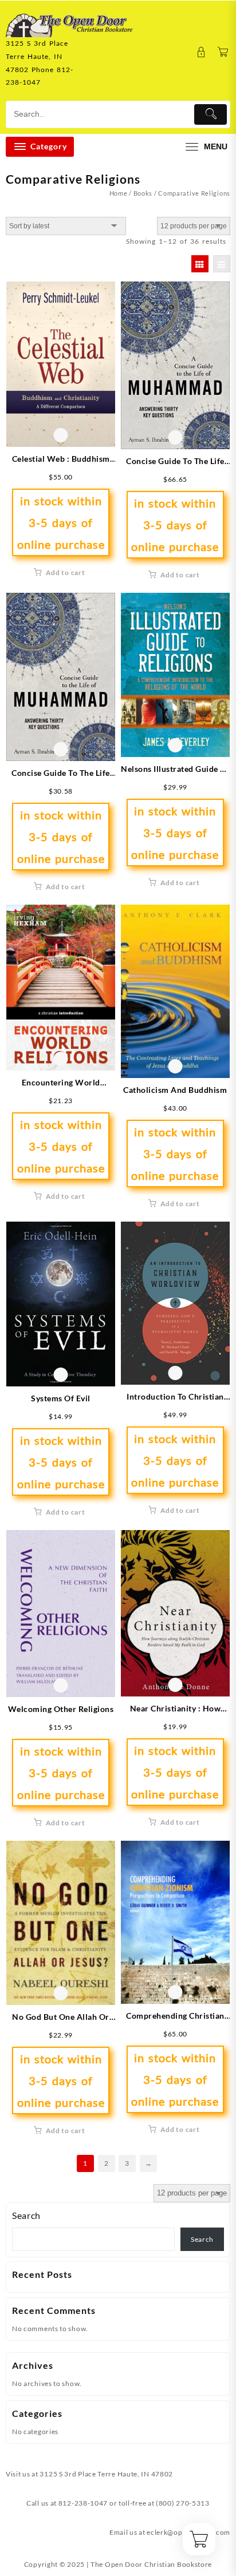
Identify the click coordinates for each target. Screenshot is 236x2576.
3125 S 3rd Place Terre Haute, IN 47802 (106, 2474)
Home (119, 193)
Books (143, 193)
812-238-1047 (83, 2503)
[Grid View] (200, 264)
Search (26, 2215)
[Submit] (211, 114)
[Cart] (223, 52)
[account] (201, 52)
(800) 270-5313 (183, 2503)
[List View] (222, 264)
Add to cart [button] (66, 572)
